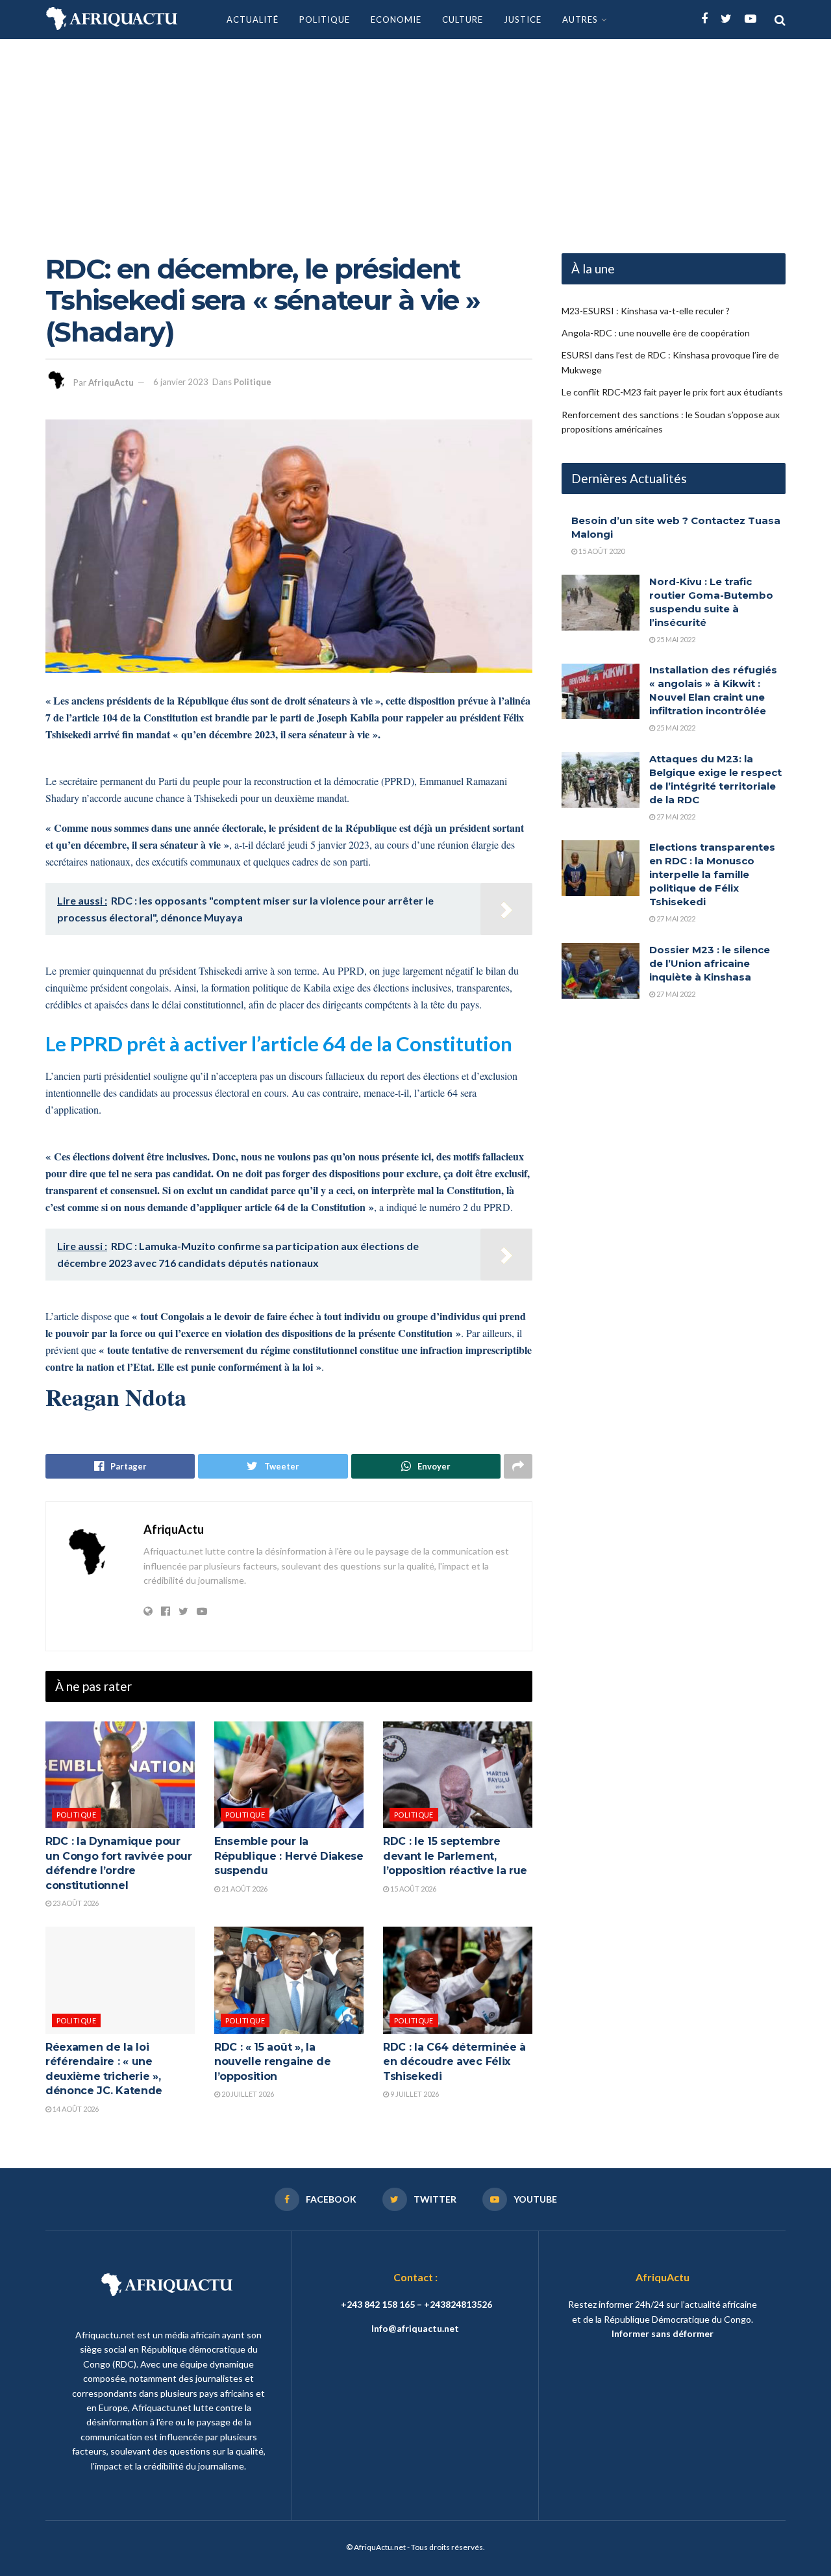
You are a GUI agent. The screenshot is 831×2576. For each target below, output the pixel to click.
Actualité (253, 19)
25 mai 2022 (675, 639)
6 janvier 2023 (181, 382)
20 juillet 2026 (247, 2094)
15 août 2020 (601, 551)
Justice (523, 19)
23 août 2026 (75, 1903)
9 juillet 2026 (414, 2094)
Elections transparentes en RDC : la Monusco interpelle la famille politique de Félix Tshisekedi (712, 874)
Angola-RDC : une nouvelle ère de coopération (656, 333)
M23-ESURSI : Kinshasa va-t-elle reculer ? (646, 311)
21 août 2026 (244, 1889)
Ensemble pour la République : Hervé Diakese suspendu (289, 1856)
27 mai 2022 (675, 817)
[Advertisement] (415, 136)
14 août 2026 (75, 2109)
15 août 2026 (413, 1889)
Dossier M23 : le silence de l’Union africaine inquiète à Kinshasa (710, 963)
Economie (396, 19)
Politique (325, 19)
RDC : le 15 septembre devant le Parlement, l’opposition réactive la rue (455, 1856)
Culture (463, 19)
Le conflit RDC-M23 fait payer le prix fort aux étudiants (672, 393)
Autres (580, 19)
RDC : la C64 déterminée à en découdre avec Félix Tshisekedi (454, 2062)
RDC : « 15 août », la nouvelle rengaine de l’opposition (273, 2062)
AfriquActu (111, 382)
